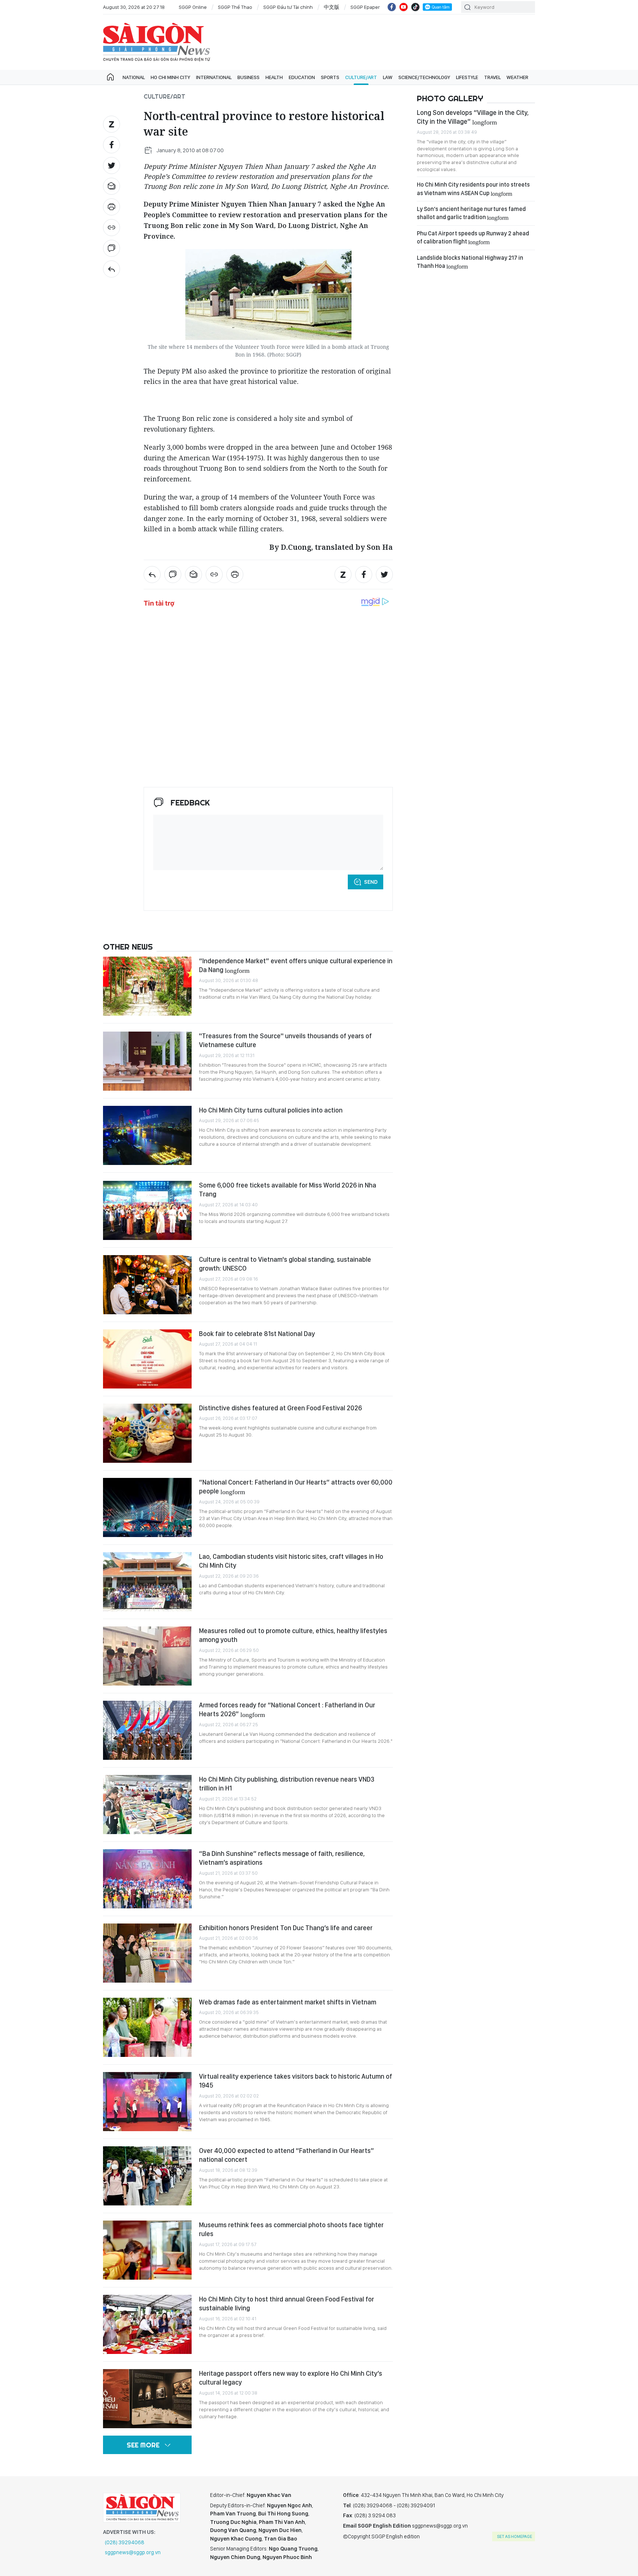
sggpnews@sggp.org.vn (133, 2552)
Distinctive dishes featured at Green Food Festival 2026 (280, 1408)
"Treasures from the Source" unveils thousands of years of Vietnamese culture (285, 1040)
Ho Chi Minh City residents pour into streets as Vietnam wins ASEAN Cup (473, 189)
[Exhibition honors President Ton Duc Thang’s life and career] (147, 1953)
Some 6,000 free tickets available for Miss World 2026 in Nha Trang (288, 1190)
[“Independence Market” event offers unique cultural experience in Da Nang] (147, 986)
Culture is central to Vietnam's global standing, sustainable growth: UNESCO (285, 1264)
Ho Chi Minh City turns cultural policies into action (271, 1110)
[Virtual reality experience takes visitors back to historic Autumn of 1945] (147, 2102)
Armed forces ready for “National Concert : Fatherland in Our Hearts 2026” (287, 1709)
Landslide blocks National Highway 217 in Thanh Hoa (470, 262)
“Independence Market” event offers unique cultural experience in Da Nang (296, 965)
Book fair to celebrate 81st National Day (257, 1334)
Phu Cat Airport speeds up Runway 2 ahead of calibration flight (473, 237)
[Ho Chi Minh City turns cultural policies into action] (147, 1135)
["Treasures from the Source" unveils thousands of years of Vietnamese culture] (147, 1061)
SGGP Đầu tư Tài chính (288, 7)
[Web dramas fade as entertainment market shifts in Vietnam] (147, 2027)
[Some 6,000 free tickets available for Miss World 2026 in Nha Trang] (147, 1210)
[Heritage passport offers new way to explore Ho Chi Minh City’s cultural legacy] (147, 2399)
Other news (128, 947)
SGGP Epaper (365, 7)
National (134, 77)
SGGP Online (193, 7)
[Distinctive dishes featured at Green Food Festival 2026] (147, 1433)
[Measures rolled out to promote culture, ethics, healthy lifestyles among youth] (147, 1656)
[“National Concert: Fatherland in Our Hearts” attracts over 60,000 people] (147, 1507)
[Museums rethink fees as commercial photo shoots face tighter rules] (147, 2250)
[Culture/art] (112, 269)
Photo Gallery (450, 98)
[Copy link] (112, 228)
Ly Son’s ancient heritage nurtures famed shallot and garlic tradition (471, 213)
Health (274, 77)
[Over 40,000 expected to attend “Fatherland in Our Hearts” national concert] (147, 2176)
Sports (330, 77)
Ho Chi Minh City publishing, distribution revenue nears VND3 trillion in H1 (287, 1784)
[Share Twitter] (112, 166)
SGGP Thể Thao (235, 7)
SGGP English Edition (157, 42)
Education (302, 77)
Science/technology (424, 77)
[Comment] (112, 248)
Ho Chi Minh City (170, 77)
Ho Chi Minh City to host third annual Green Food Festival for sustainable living (287, 2304)
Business (248, 77)
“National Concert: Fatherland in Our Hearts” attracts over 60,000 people (296, 1487)
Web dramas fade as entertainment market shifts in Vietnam (288, 2002)
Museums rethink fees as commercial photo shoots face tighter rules (291, 2229)
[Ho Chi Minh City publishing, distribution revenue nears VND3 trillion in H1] (147, 1805)
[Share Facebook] (112, 145)
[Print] (112, 207)
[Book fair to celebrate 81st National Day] (147, 1359)
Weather (517, 77)
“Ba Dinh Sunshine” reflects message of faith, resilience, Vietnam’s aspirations (282, 1858)
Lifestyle (467, 77)
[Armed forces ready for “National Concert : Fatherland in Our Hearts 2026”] (147, 1730)
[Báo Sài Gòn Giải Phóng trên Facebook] (392, 7)
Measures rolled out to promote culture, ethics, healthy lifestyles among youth (293, 1635)
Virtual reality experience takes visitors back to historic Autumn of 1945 (296, 2081)
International (214, 77)
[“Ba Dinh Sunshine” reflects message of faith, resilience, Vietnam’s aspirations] (147, 1879)
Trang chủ (110, 77)
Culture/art (361, 77)
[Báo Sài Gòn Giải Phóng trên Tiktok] (415, 7)
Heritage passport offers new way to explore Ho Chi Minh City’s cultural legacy (291, 2378)
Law (388, 77)
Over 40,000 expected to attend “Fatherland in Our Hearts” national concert (287, 2155)
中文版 (332, 7)
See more (143, 2445)
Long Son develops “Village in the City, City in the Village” (473, 117)
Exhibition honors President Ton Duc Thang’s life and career (286, 1928)
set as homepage (514, 2536)
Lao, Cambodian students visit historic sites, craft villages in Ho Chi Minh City (291, 1561)
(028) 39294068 (125, 2542)
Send (371, 882)
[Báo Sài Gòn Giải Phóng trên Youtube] (404, 7)
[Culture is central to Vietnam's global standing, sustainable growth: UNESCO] (147, 1285)
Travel (492, 77)
